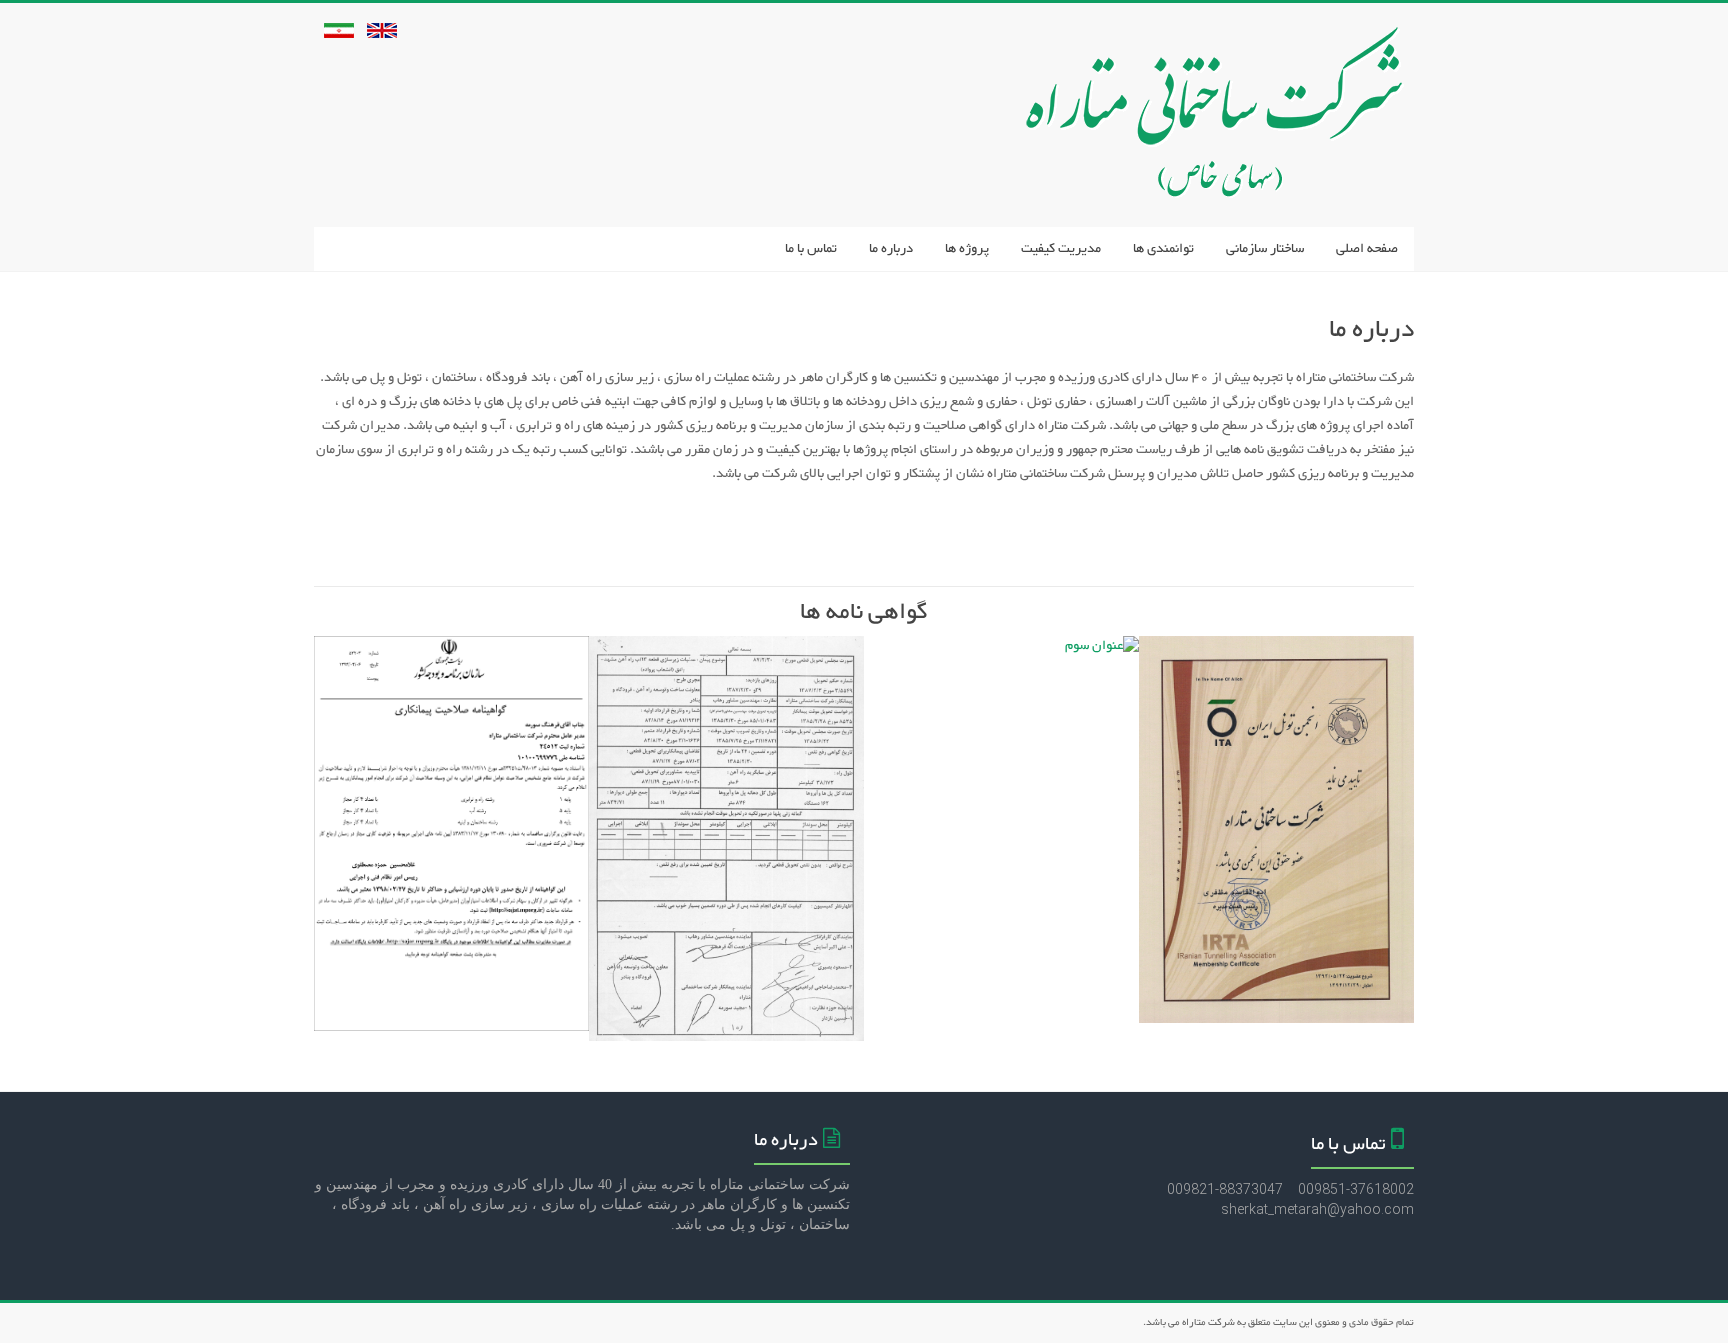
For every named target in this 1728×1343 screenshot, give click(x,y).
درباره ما (891, 249)
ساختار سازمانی (1265, 249)
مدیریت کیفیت (1061, 249)
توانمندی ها (1163, 249)
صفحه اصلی (1367, 249)
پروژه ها (967, 249)
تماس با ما (811, 249)
